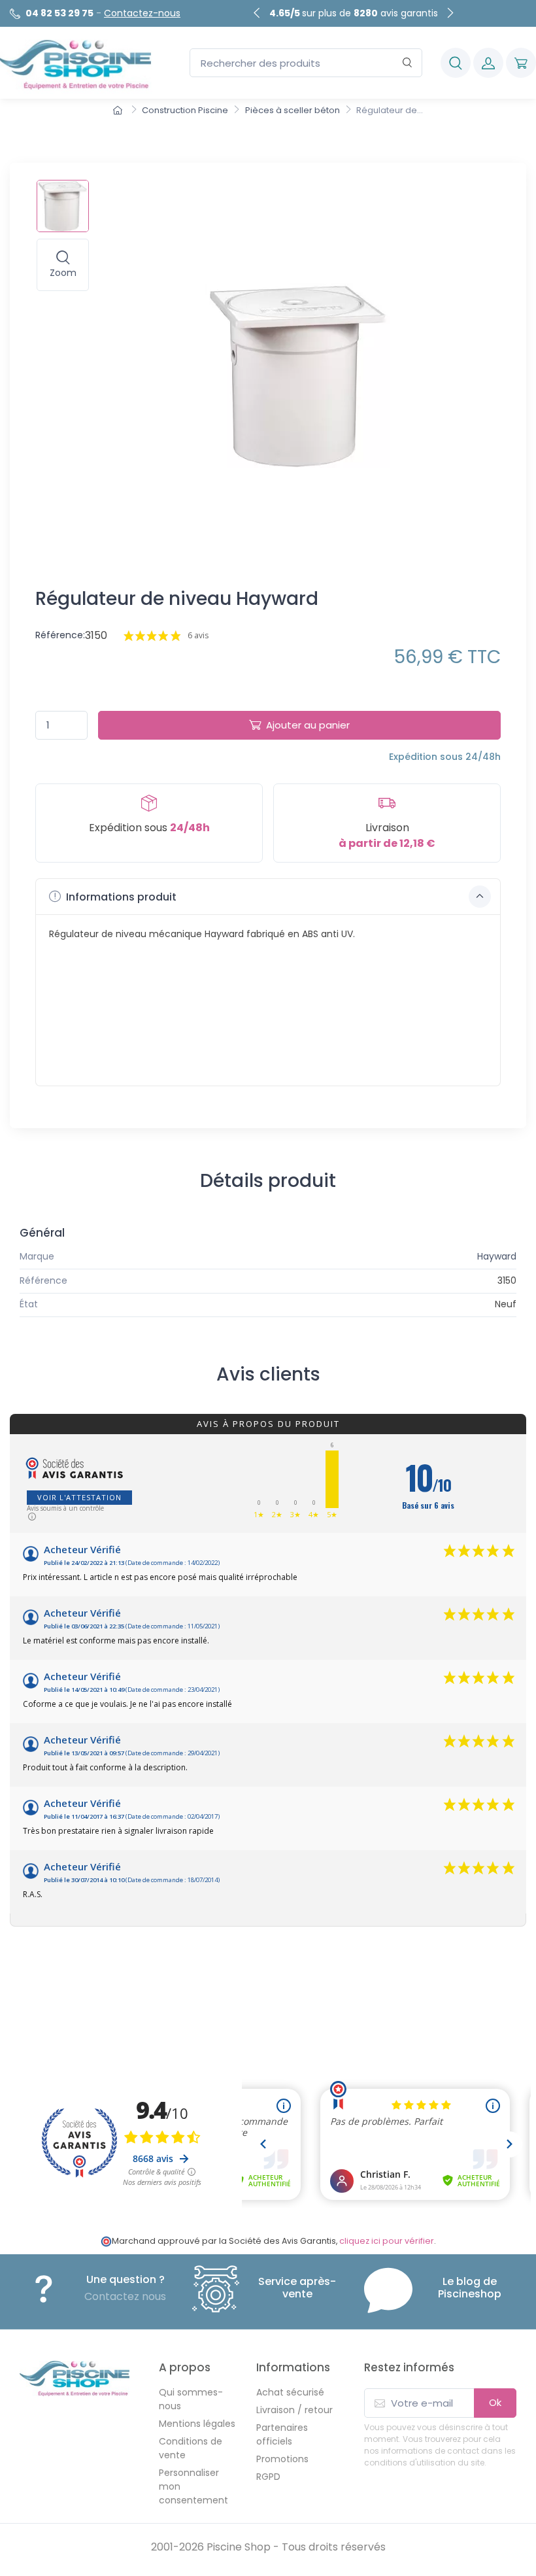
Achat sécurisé (290, 2392)
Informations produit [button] (120, 897)
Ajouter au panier (308, 725)
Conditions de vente (191, 2448)
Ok (495, 2402)
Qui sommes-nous (191, 2399)
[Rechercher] (408, 63)
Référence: (60, 635)
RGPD (268, 2477)
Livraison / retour (294, 2410)
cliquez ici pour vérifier (387, 2241)
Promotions (282, 2459)
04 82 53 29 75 (59, 13)
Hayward (497, 1256)
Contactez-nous (142, 13)
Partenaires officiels (282, 2434)
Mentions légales (197, 2424)
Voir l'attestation (79, 1497)
